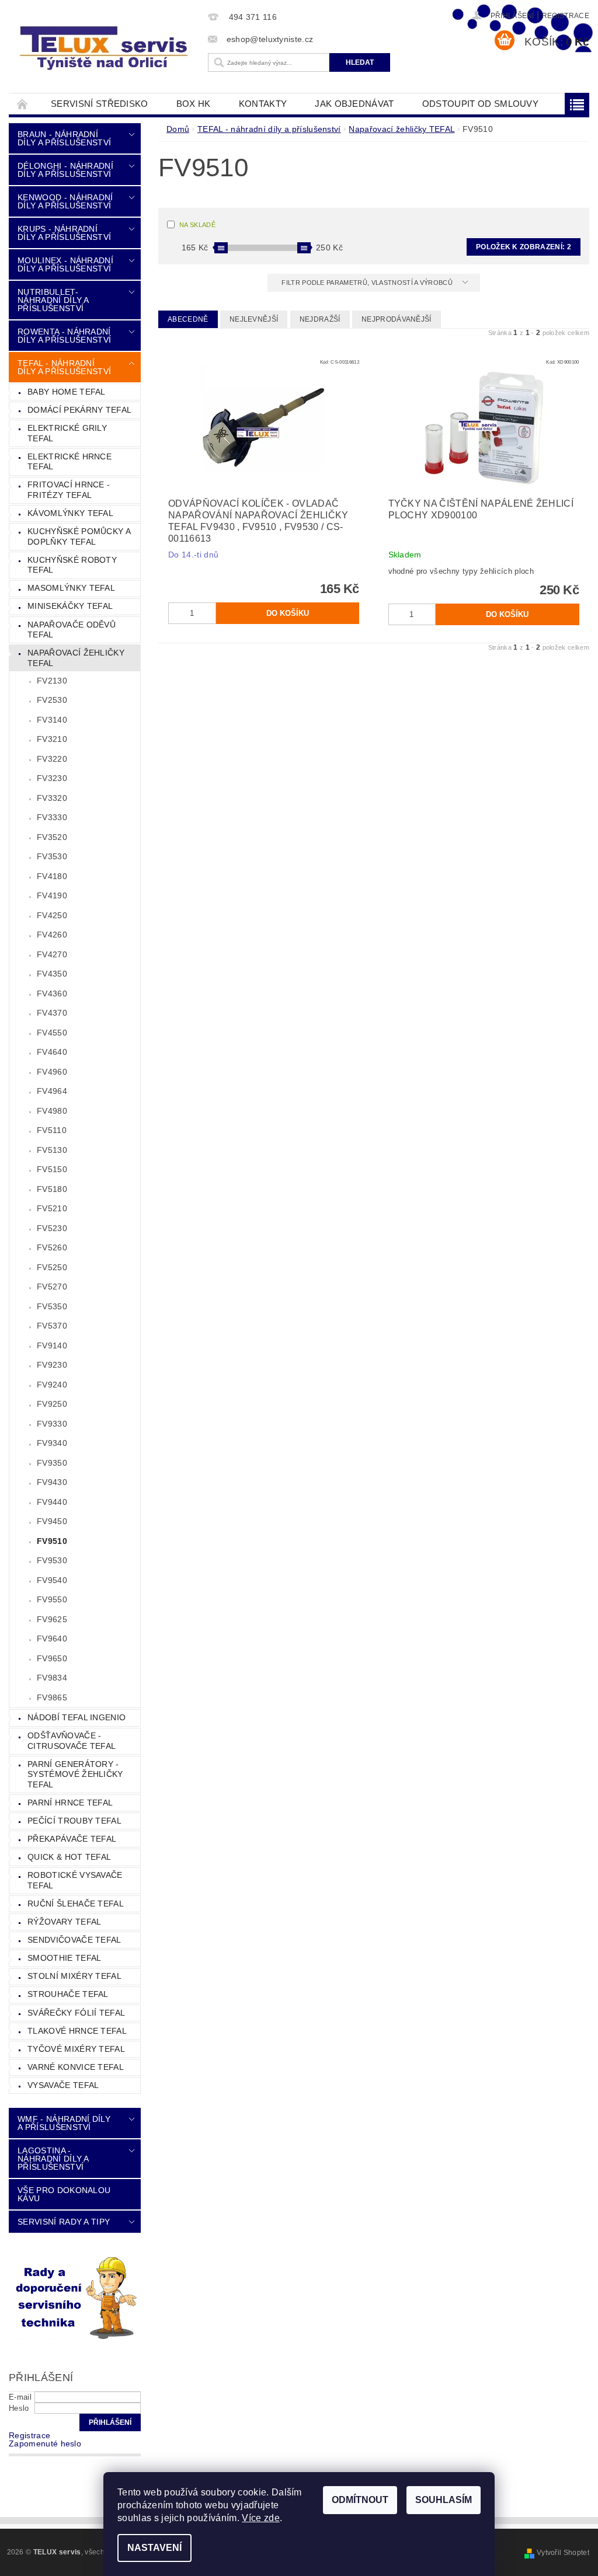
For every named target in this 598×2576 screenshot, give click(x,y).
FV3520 (52, 837)
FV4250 (52, 915)
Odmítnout (360, 2500)
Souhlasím (444, 2500)
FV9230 (52, 1365)
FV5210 (52, 1208)
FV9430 (52, 1482)
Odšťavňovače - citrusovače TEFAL (72, 1741)
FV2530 (52, 700)
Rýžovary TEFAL (64, 1922)
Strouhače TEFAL (68, 1994)
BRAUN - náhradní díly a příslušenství (64, 138)
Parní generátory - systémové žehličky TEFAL (75, 1774)
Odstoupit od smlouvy (480, 104)
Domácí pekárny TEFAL (79, 410)
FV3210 (52, 739)
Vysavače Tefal (63, 2085)
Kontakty (263, 104)
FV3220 (52, 759)
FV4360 (52, 994)
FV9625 (52, 1619)
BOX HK (194, 104)
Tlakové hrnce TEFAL (77, 2031)
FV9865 (52, 1697)
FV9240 (52, 1385)
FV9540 (52, 1580)
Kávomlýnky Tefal (70, 513)
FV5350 (52, 1306)
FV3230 (52, 778)
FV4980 (52, 1111)
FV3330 (52, 817)
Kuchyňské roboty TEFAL (72, 565)
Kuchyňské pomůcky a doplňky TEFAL (79, 536)
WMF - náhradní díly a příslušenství (64, 2123)
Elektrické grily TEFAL (67, 433)
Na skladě (197, 225)
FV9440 (52, 1502)
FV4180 (52, 876)
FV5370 (52, 1326)
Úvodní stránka (23, 104)
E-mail (20, 2397)
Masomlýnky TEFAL (71, 588)
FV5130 (52, 1150)
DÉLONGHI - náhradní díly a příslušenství (65, 170)
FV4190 (52, 895)
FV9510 (52, 1541)
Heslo (19, 2408)
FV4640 (52, 1052)
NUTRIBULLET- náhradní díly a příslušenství (53, 300)
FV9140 (52, 1345)
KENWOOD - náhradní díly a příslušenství (65, 201)
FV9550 (52, 1599)
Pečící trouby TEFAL (74, 1821)
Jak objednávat (354, 104)
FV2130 (52, 681)
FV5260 (52, 1247)
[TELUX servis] (105, 49)
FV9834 (52, 1678)
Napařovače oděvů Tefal (72, 630)
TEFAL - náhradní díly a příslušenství (64, 367)
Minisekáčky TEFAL (70, 606)
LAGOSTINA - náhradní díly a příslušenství (53, 2159)
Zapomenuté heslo (45, 2443)
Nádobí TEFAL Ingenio (77, 1717)
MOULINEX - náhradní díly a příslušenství (65, 264)
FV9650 (52, 1658)
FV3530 (52, 856)
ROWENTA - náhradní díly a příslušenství (64, 336)
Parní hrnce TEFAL (70, 1803)
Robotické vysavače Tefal (75, 1880)
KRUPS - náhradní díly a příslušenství (64, 233)
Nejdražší (320, 319)
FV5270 (52, 1287)
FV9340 (52, 1443)
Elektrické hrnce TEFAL (69, 462)
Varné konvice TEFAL (76, 2067)
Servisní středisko (100, 104)
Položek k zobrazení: (524, 247)
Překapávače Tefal (72, 1839)
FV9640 (52, 1639)
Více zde (261, 2518)
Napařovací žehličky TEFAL (76, 658)
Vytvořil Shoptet (563, 2553)
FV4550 (52, 1033)
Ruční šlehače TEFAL (76, 1904)
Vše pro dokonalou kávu (64, 2194)
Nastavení (154, 2548)
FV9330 (52, 1424)
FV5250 (52, 1267)
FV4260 (52, 935)
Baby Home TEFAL (67, 392)
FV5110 (52, 1130)
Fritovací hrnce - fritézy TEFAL (69, 490)
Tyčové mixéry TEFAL (76, 2049)
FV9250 (52, 1404)
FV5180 (52, 1189)
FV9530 (52, 1560)
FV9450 (52, 1521)
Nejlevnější (254, 319)
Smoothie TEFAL (64, 1958)
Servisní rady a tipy (64, 2222)
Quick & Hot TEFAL (69, 1857)
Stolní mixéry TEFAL (74, 1976)
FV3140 (52, 720)
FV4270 (52, 954)
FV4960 (52, 1072)
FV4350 (52, 974)
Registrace (566, 16)
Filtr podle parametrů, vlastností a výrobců (368, 283)
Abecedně (188, 319)
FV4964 (52, 1091)
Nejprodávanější (397, 319)
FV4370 (52, 1013)
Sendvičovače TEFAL (74, 1940)
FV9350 (52, 1463)
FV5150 (52, 1169)
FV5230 (52, 1228)
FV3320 (52, 798)
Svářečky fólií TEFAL (76, 2013)
